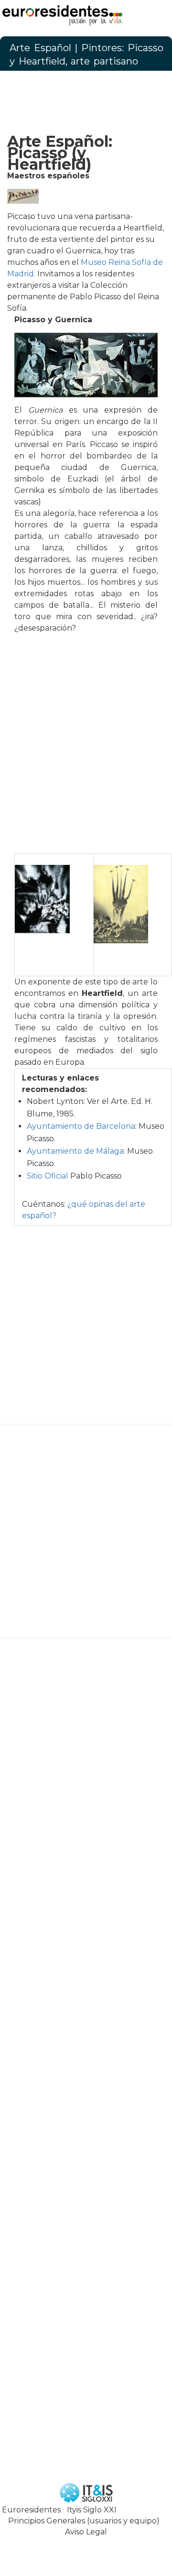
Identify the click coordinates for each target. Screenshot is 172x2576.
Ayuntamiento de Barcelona (81, 1126)
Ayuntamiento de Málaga (75, 1151)
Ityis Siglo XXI (92, 2510)
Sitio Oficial (48, 1176)
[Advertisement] (86, 99)
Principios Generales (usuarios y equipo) (84, 2521)
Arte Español (40, 48)
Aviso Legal (86, 2532)
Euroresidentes (31, 2510)
